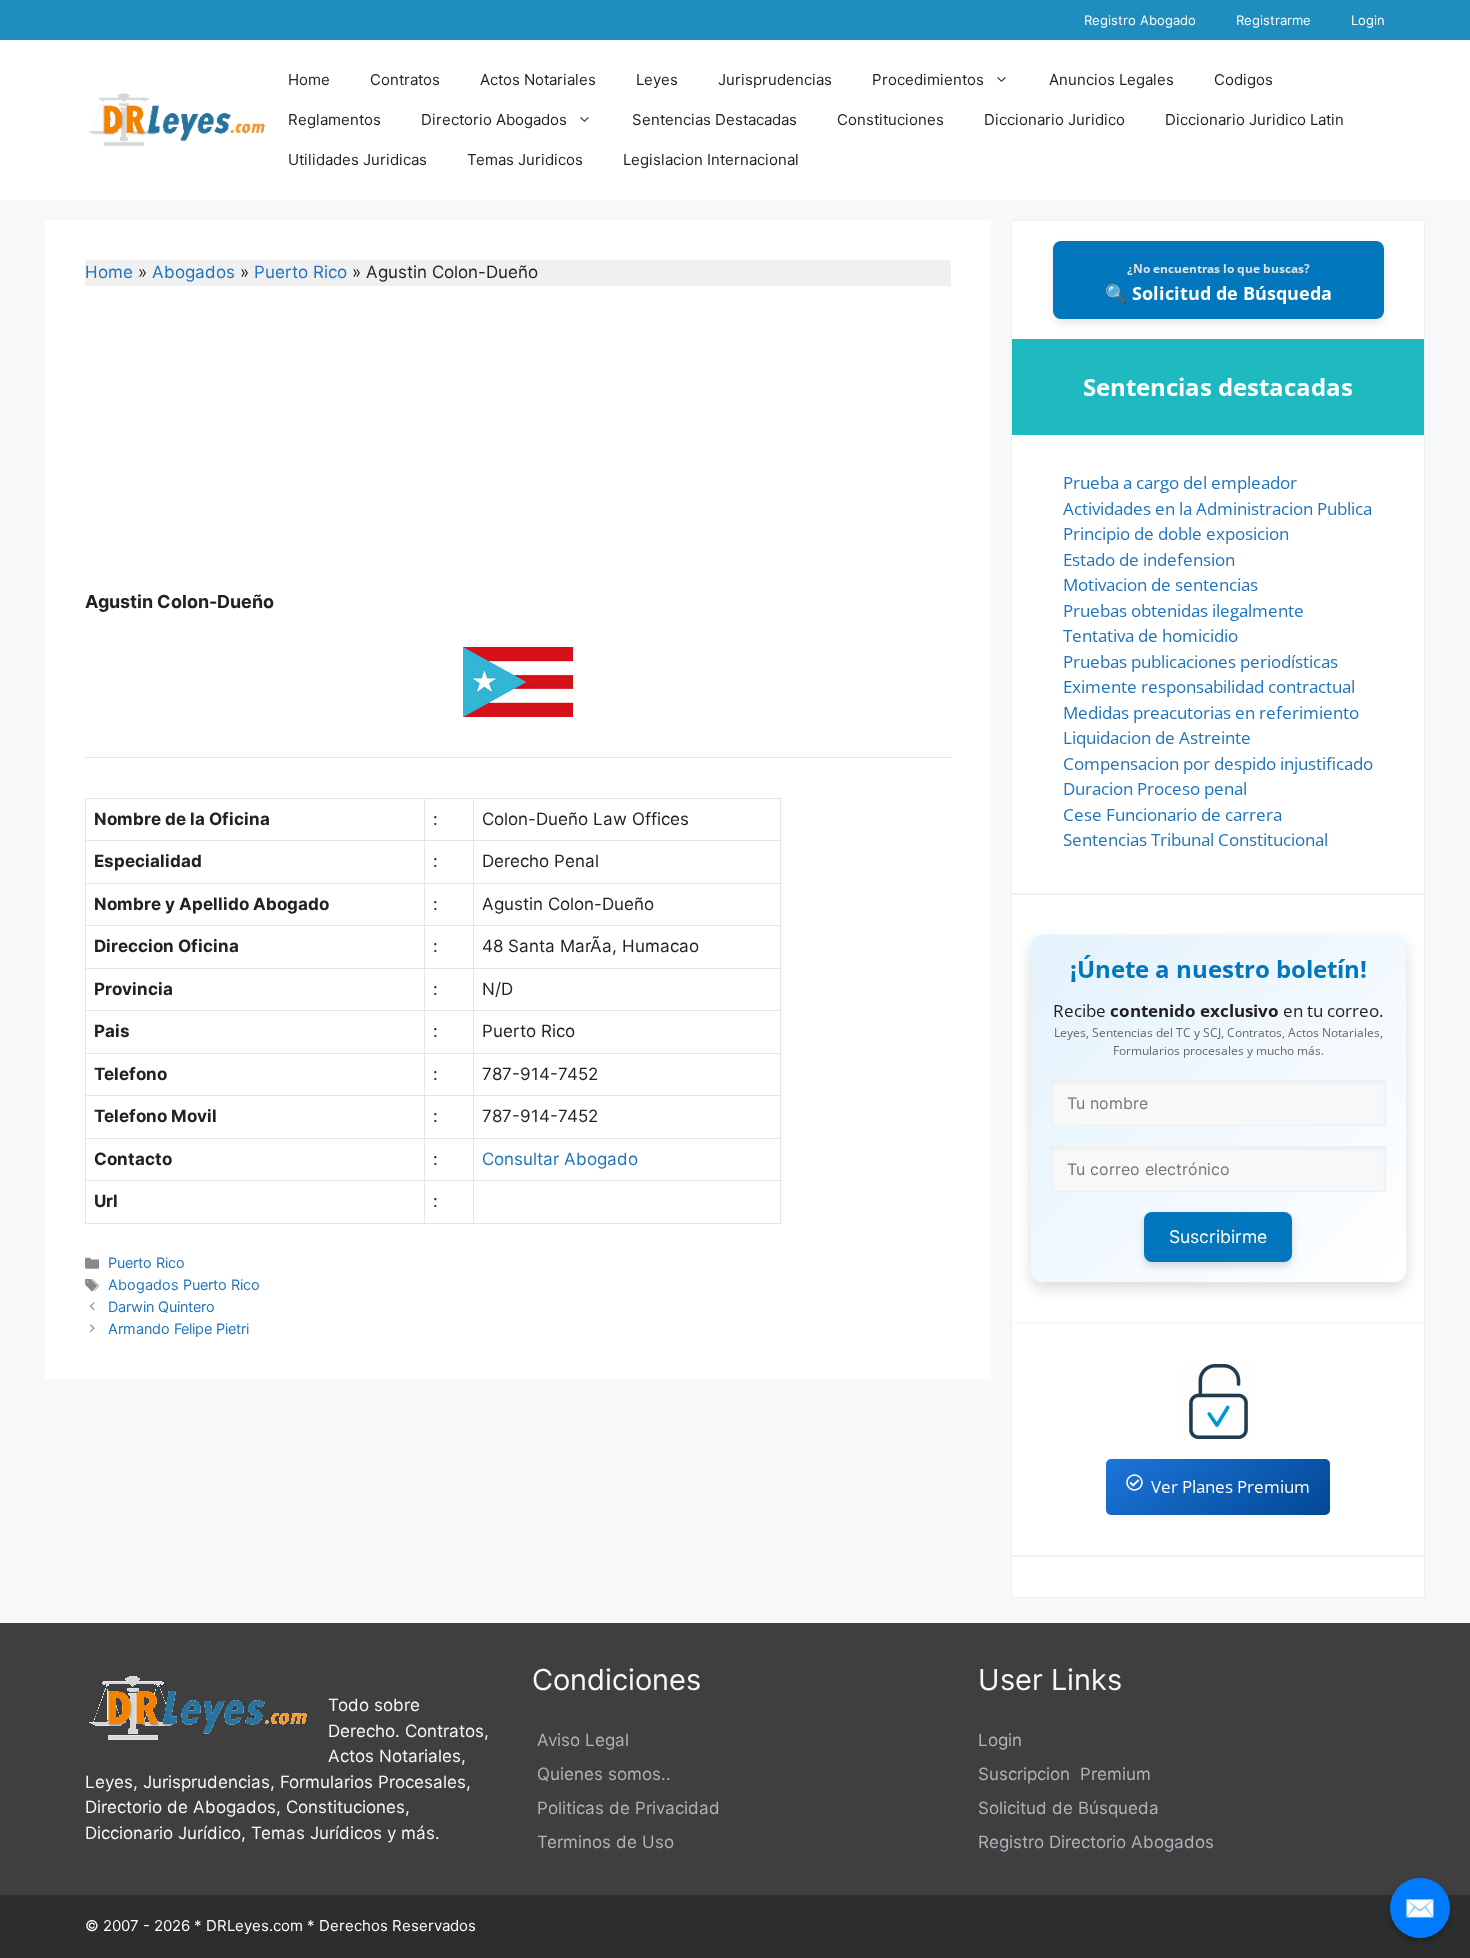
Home (309, 79)
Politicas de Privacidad (626, 1808)
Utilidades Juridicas (357, 159)
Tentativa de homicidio (1150, 635)
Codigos (1243, 79)
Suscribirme (1218, 1236)
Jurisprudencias (775, 79)
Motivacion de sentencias (1160, 584)
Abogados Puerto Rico (184, 1284)
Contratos (405, 79)
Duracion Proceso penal (1155, 788)
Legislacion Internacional (711, 159)
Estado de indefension (1149, 559)
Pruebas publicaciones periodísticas (1200, 661)
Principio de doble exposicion (1176, 533)
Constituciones (890, 119)
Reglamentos (334, 119)
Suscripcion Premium (1064, 1774)
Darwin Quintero (161, 1306)
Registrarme (1273, 20)
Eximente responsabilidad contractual (1209, 686)
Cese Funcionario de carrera (1172, 814)
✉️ (1420, 1907)
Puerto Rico (300, 272)
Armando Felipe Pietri (178, 1328)
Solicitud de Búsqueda (1068, 1808)
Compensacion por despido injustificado (1218, 763)
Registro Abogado (1140, 20)
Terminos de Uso (603, 1842)
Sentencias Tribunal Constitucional (1195, 839)
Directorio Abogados (494, 119)
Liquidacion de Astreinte (1157, 737)
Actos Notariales (538, 79)
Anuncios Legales (1111, 79)
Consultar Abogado (560, 1159)
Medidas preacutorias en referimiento (1211, 712)
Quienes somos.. (601, 1774)
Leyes (657, 79)
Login (1368, 20)
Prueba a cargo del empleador (1180, 482)
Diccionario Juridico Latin (1254, 119)
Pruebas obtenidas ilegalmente (1183, 610)
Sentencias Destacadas (714, 119)
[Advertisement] (518, 451)
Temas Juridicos (525, 159)
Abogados (193, 272)
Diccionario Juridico (1054, 119)
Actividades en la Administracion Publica (1217, 508)
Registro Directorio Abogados (1096, 1842)
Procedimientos (928, 79)
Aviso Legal (580, 1740)
